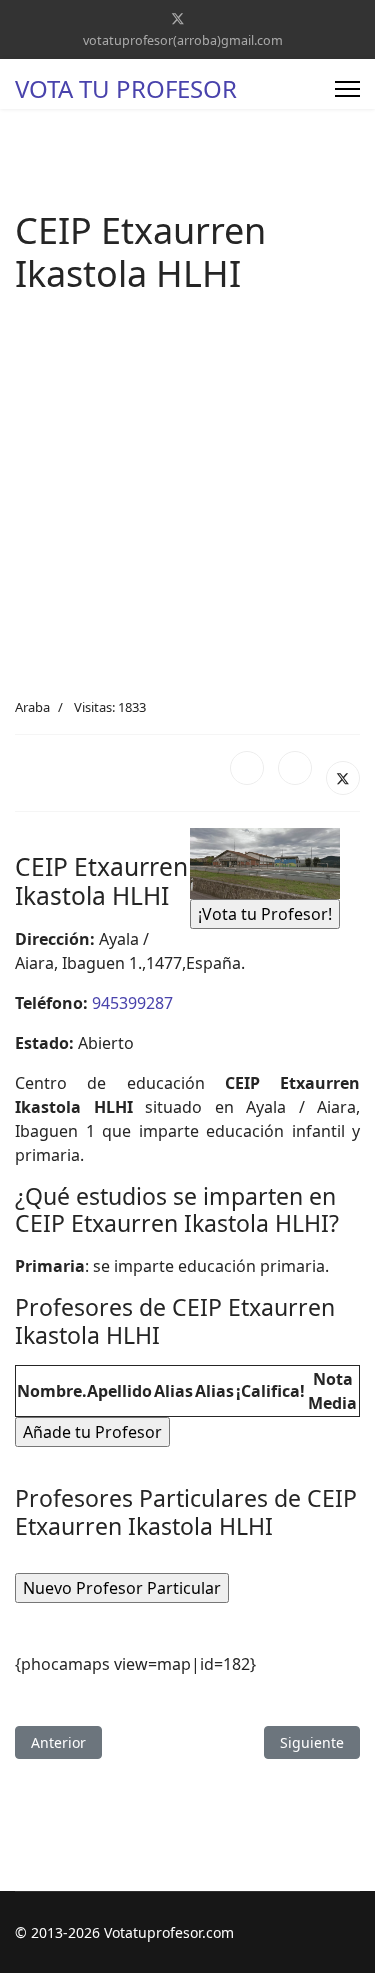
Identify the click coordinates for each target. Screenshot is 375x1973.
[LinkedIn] (295, 768)
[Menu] (347, 89)
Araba (32, 707)
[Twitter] (178, 18)
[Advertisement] (187, 500)
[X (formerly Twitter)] (343, 778)
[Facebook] (247, 768)
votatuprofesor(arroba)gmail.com (183, 40)
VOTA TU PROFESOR (126, 89)
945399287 (132, 1003)
